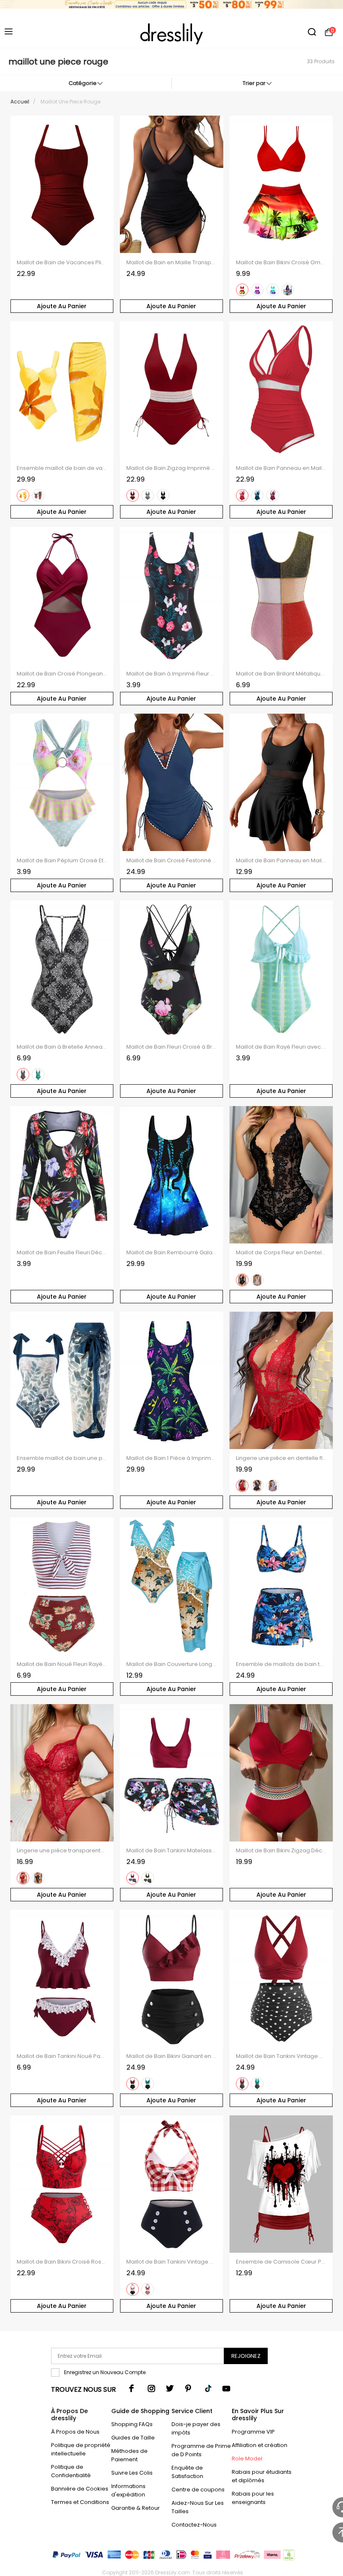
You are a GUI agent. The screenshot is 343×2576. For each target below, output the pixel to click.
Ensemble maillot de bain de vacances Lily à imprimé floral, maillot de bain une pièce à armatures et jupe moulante (62, 468)
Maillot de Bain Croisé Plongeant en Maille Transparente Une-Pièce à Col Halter (62, 674)
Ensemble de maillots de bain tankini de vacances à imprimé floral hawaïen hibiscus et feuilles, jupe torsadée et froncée (281, 1664)
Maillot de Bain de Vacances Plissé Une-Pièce (62, 263)
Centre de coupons (198, 2490)
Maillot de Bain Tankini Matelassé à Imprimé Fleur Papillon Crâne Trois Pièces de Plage (172, 1851)
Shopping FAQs (132, 2424)
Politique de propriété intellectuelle (81, 2449)
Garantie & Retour (136, 2508)
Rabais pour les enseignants (253, 2498)
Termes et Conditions (80, 2502)
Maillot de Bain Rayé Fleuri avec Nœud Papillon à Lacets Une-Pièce (281, 1047)
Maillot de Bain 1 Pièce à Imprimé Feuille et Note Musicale (172, 1458)
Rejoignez (246, 2356)
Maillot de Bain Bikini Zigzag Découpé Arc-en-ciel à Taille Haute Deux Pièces (281, 1851)
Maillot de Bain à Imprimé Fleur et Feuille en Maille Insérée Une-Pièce (172, 674)
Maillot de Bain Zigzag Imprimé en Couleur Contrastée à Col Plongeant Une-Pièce (172, 468)
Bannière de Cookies (80, 2489)
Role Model (247, 2459)
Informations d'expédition (128, 2490)
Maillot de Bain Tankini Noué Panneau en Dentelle (62, 2056)
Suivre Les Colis (132, 2473)
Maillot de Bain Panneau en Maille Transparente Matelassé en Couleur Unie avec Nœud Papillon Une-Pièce (281, 861)
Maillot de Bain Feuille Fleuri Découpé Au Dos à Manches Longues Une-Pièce (62, 1253)
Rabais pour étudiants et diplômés (262, 2476)
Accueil (20, 102)
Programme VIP (253, 2432)
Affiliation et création (260, 2445)
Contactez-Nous (194, 2525)
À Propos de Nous (75, 2432)
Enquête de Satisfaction (187, 2472)
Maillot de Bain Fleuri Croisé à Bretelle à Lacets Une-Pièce (172, 1047)
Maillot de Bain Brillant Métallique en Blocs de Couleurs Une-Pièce (281, 674)
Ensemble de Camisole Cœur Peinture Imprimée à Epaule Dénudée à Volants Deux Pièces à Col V (281, 2262)
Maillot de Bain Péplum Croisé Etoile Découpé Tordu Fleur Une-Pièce (62, 861)
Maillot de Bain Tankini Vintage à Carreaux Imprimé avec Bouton (172, 2262)
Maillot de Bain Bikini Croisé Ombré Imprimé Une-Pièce (281, 263)
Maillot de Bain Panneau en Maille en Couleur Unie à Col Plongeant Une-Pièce (281, 468)
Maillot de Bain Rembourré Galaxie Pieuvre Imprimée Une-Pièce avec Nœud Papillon (172, 1253)
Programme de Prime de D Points (201, 2450)
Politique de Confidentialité (71, 2471)
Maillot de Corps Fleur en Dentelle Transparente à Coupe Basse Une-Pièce (281, 1253)
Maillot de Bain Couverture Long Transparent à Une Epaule (172, 1664)
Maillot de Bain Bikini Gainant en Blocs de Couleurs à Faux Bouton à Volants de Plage (172, 2056)
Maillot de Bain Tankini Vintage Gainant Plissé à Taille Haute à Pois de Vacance (281, 2056)
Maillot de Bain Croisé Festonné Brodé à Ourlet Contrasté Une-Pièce (172, 861)
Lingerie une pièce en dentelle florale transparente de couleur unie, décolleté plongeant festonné (281, 1458)
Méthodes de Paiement (129, 2455)
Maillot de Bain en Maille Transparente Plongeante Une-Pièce (172, 263)
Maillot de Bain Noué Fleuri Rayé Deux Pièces (62, 1664)
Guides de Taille (133, 2438)
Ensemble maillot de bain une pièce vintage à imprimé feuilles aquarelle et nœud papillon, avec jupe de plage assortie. (62, 1458)
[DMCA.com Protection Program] (288, 2557)
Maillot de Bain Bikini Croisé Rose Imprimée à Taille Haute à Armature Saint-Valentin (62, 2262)
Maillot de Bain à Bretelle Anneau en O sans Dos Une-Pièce (62, 1047)
